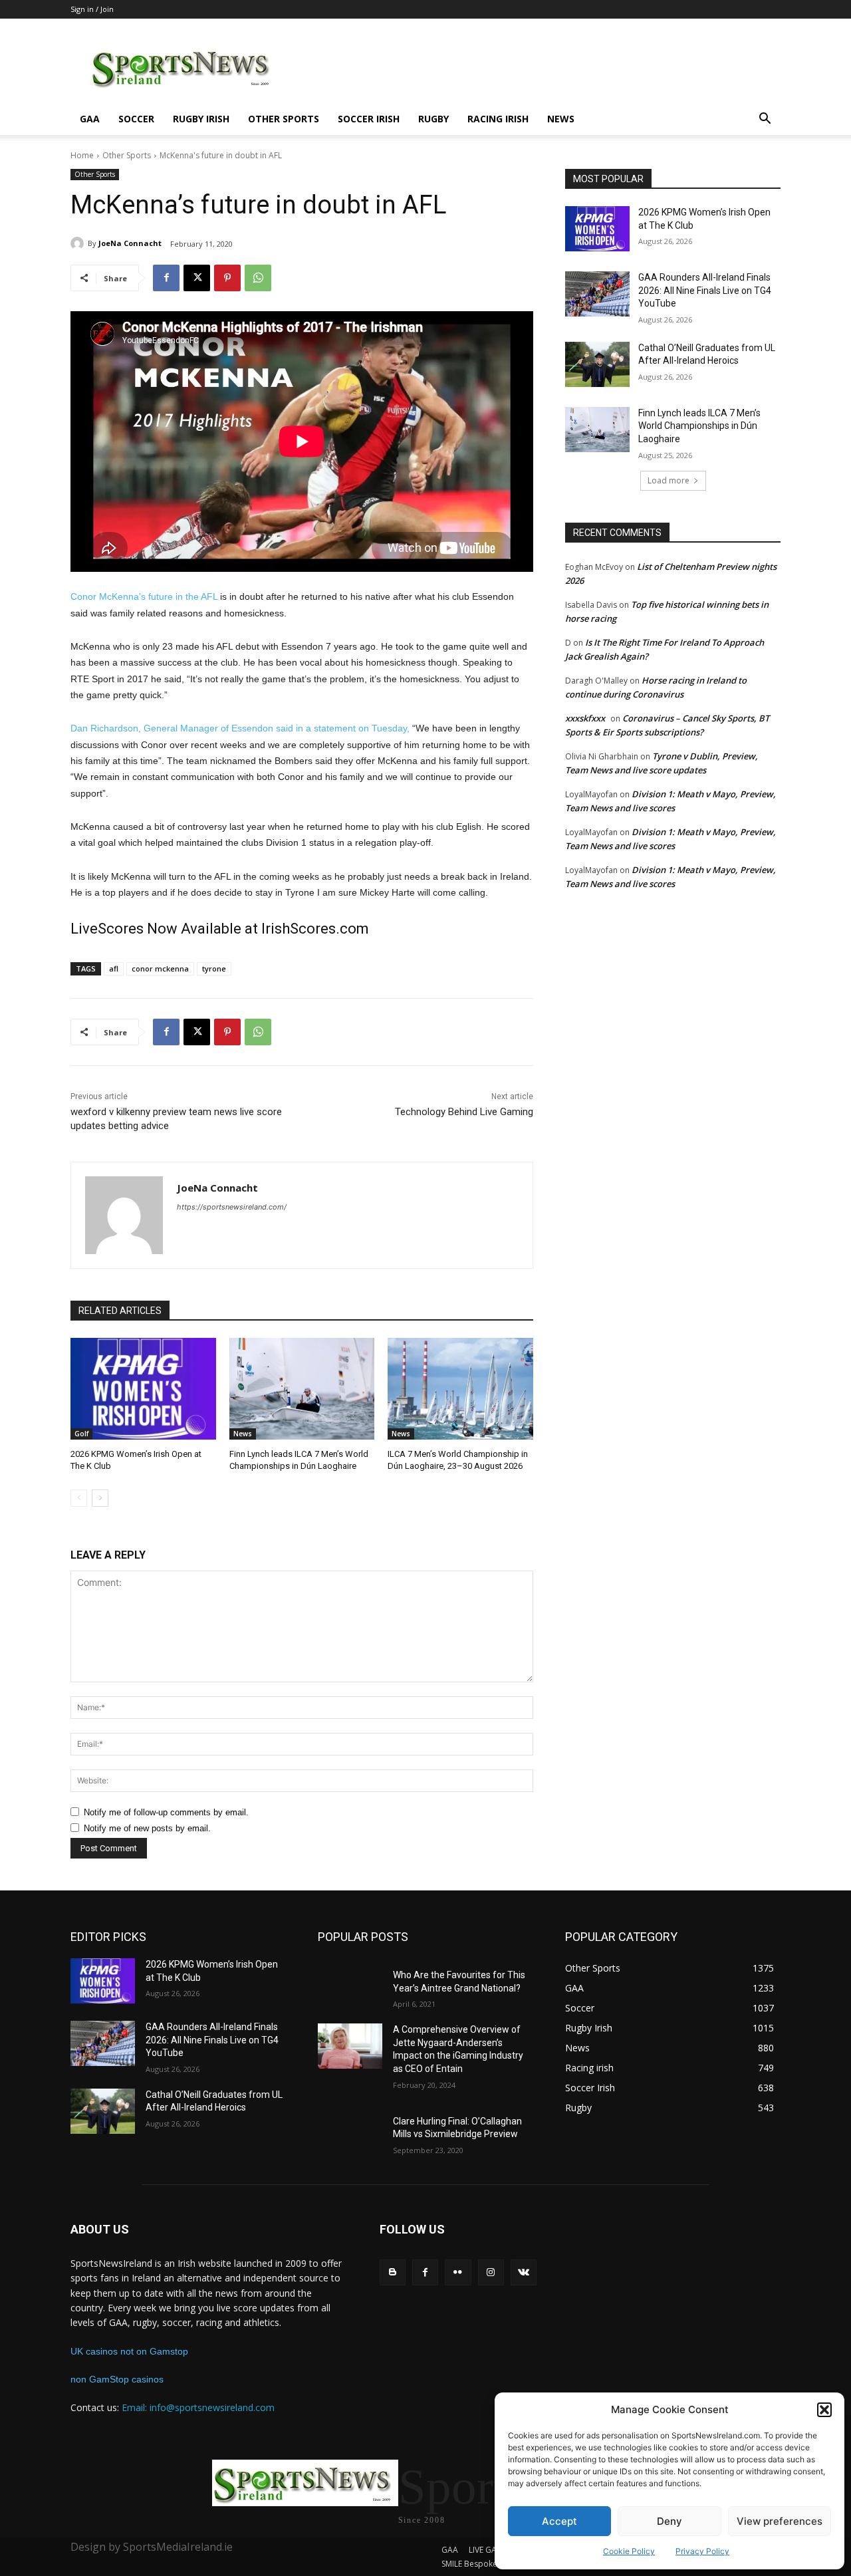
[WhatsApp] (258, 278)
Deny (669, 2521)
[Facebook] (166, 278)
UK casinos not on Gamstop (129, 2351)
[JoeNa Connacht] (79, 243)
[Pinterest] (227, 278)
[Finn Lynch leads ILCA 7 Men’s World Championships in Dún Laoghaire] (302, 1389)
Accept (559, 2521)
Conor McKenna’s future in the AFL (144, 596)
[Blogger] (393, 2272)
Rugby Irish (201, 119)
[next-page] (100, 1498)
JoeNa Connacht (130, 243)
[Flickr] (458, 2272)
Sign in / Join (92, 9)
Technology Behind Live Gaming (464, 1112)
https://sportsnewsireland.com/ (232, 1207)
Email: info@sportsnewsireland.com (198, 2407)
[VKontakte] (524, 2272)
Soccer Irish (369, 119)
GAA (90, 119)
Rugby (433, 119)
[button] (824, 2410)
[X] (197, 278)
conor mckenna (160, 968)
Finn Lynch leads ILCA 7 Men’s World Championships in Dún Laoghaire (699, 426)
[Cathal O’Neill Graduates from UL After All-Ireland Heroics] (597, 364)
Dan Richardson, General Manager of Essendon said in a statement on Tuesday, (240, 728)
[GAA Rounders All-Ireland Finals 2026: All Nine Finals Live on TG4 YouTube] (597, 294)
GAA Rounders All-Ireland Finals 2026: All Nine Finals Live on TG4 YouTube (705, 290)
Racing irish (498, 119)
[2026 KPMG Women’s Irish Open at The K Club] (143, 1389)
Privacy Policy (702, 2551)
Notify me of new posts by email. (147, 1828)
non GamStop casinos (117, 2379)
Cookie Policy (629, 2551)
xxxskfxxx (585, 718)
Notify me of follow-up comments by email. (166, 1812)
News (561, 119)
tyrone (214, 968)
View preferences (780, 2521)
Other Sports (284, 119)
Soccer (136, 119)
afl (114, 968)
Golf (81, 1434)
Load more (669, 480)
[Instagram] (491, 2272)
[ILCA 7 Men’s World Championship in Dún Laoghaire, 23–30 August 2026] (460, 1389)
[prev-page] (79, 1498)
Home (82, 155)
